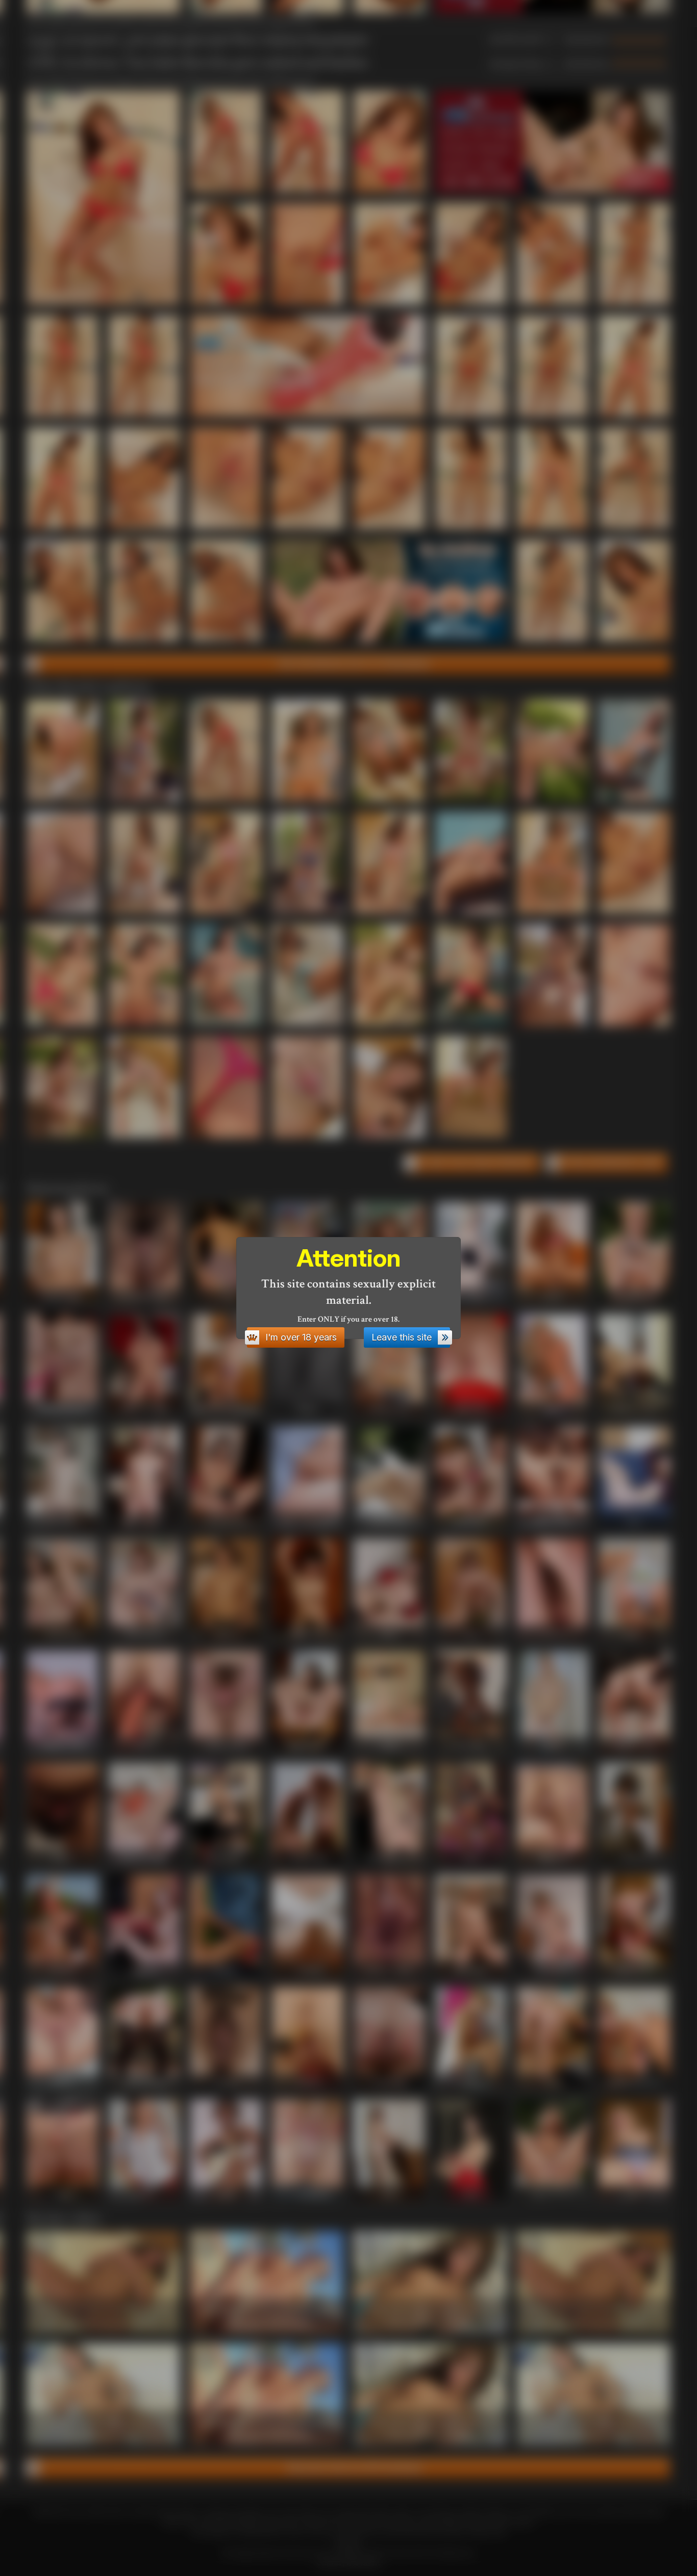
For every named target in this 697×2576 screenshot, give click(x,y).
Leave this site (402, 1337)
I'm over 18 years (301, 1337)
